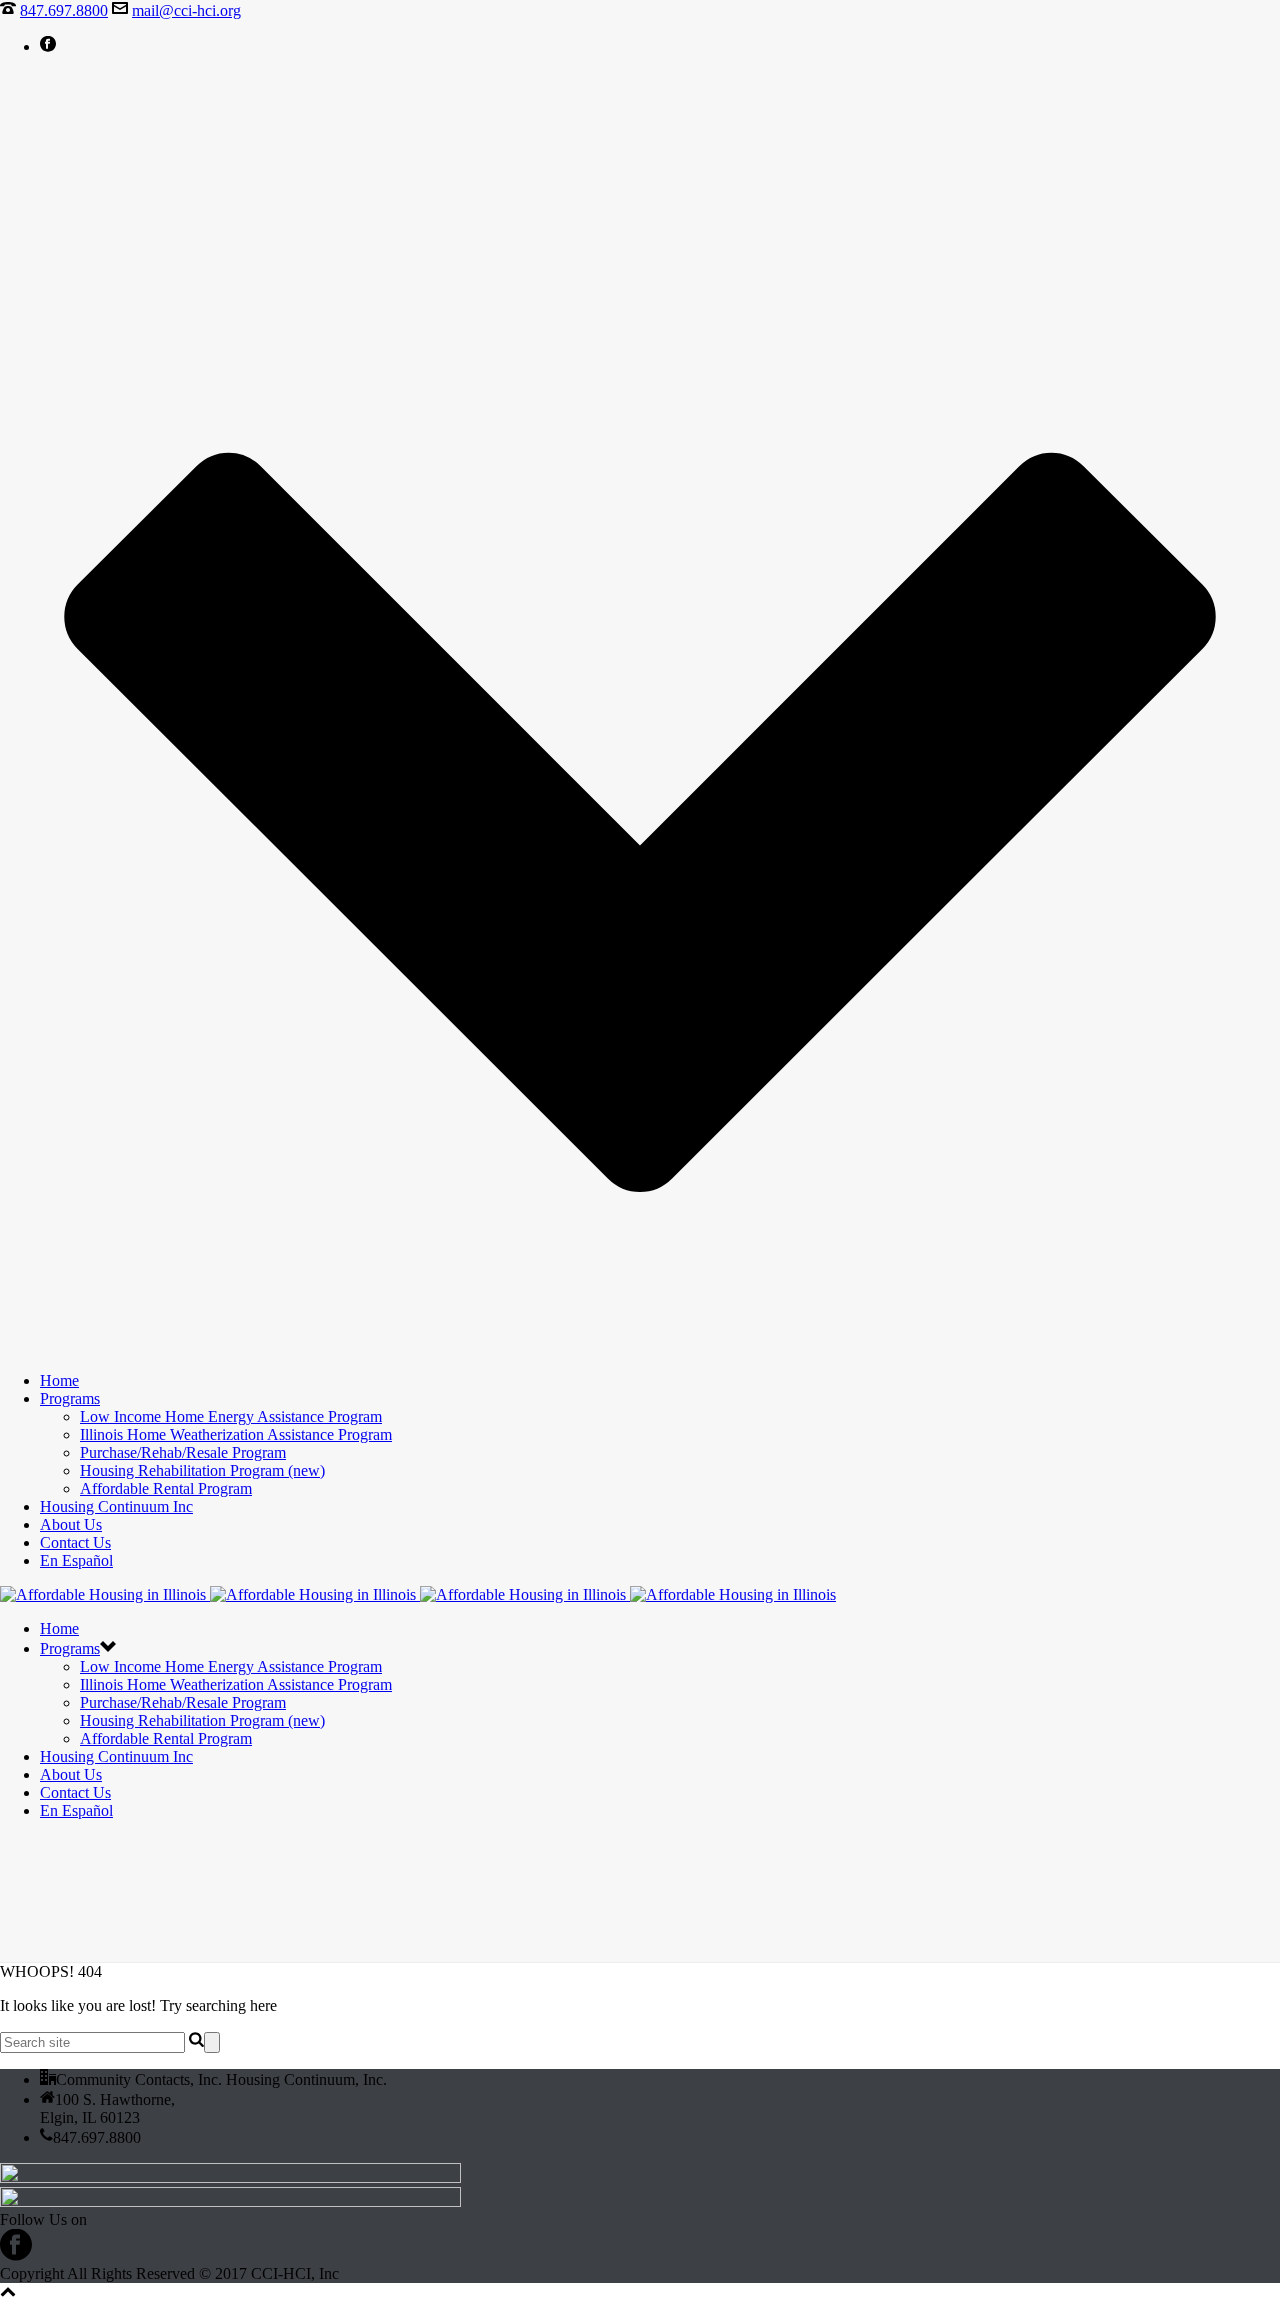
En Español (76, 1560)
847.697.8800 (64, 10)
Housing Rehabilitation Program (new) (202, 1470)
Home (59, 1380)
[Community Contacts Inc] (418, 1594)
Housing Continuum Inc (116, 1506)
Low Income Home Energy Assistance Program (231, 1416)
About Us (71, 1524)
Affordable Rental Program (166, 1488)
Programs (70, 1398)
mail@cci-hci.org (186, 10)
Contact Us (75, 1542)
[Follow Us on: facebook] (16, 2255)
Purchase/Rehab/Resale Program (183, 1452)
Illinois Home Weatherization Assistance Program (236, 1434)
